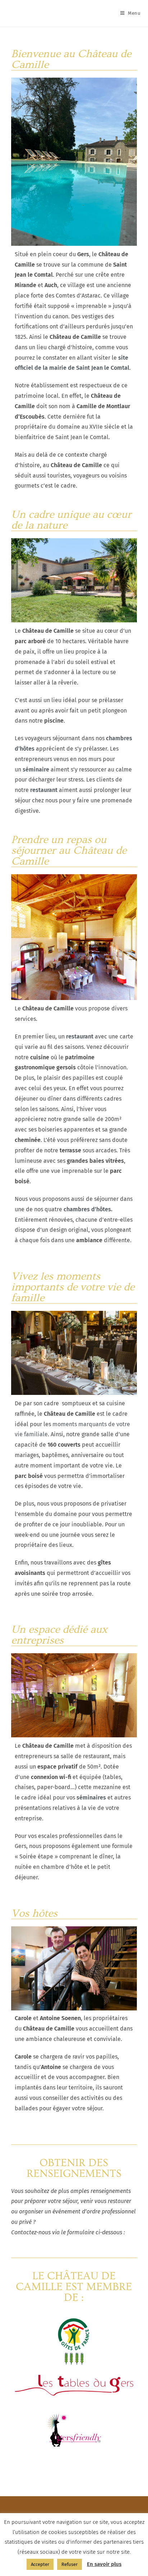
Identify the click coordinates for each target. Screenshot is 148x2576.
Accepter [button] (40, 2564)
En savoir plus (104, 2564)
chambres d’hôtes (87, 1209)
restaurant (80, 1036)
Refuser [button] (70, 2564)
